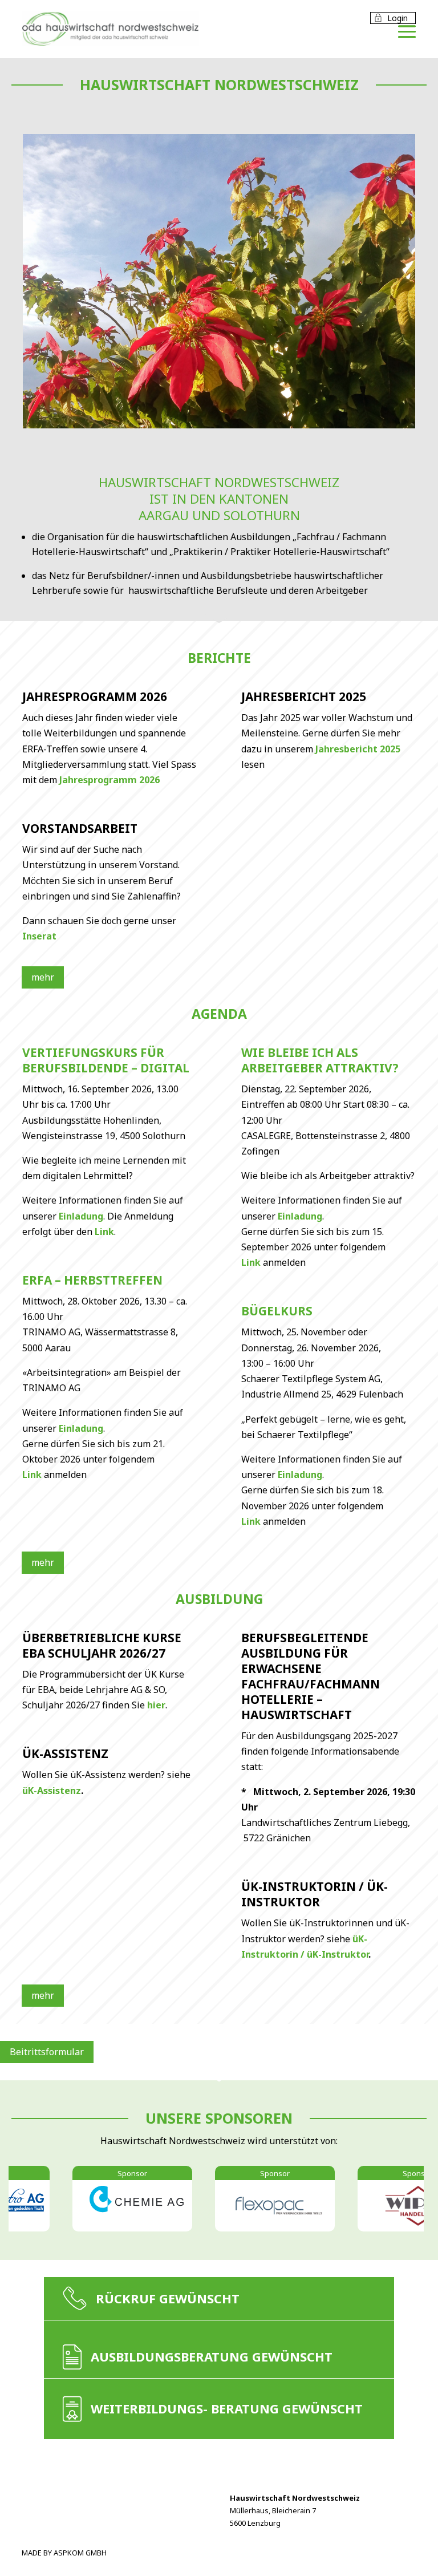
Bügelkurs (277, 1311)
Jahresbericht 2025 (304, 696)
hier (156, 1705)
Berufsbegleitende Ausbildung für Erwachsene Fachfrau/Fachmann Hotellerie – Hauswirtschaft (311, 1676)
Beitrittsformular (47, 2052)
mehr (43, 977)
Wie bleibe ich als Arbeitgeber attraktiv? (320, 1060)
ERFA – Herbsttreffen (92, 1280)
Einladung (81, 1216)
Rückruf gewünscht (168, 2298)
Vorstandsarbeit (80, 828)
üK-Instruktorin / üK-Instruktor (315, 1894)
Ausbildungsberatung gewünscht (212, 2356)
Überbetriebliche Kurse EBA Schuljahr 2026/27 (102, 1645)
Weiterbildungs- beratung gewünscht (227, 2408)
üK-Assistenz (65, 1753)
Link (104, 1232)
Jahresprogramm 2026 (95, 696)
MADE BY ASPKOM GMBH (64, 2553)
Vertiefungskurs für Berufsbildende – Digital (106, 1060)
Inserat (39, 936)
